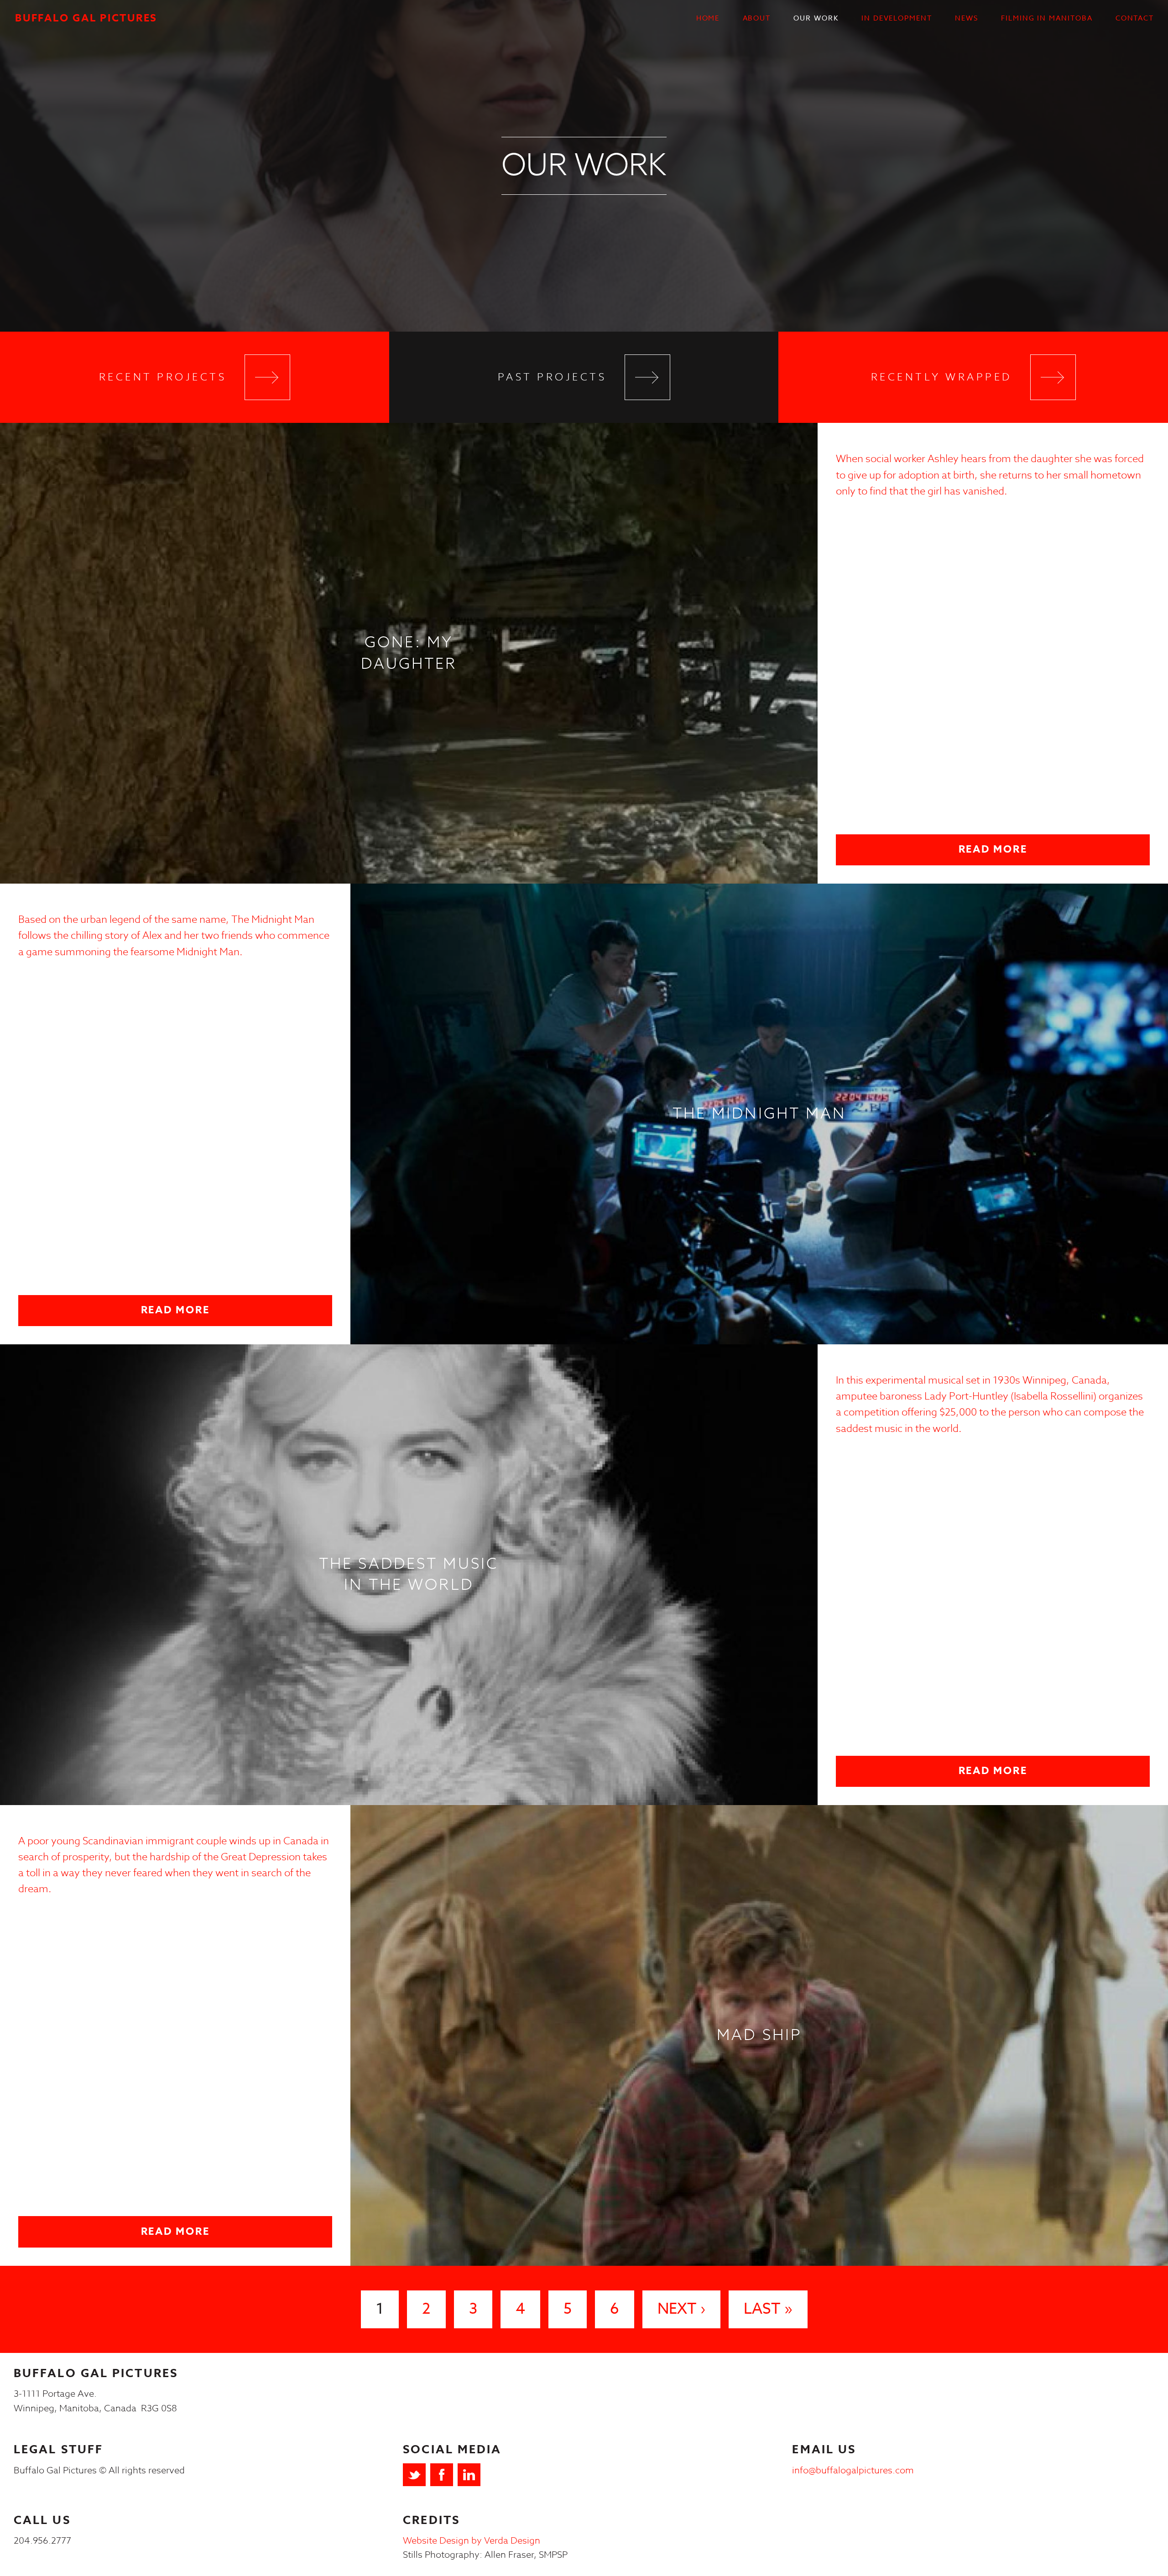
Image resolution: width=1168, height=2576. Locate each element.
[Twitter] (414, 2475)
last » (768, 2309)
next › (681, 2309)
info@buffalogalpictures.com (853, 2470)
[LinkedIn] (469, 2475)
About (757, 18)
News (967, 18)
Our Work (816, 18)
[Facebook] (442, 2475)
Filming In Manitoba (1047, 18)
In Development (897, 18)
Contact (1135, 18)
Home (708, 18)
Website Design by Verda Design (472, 2541)
